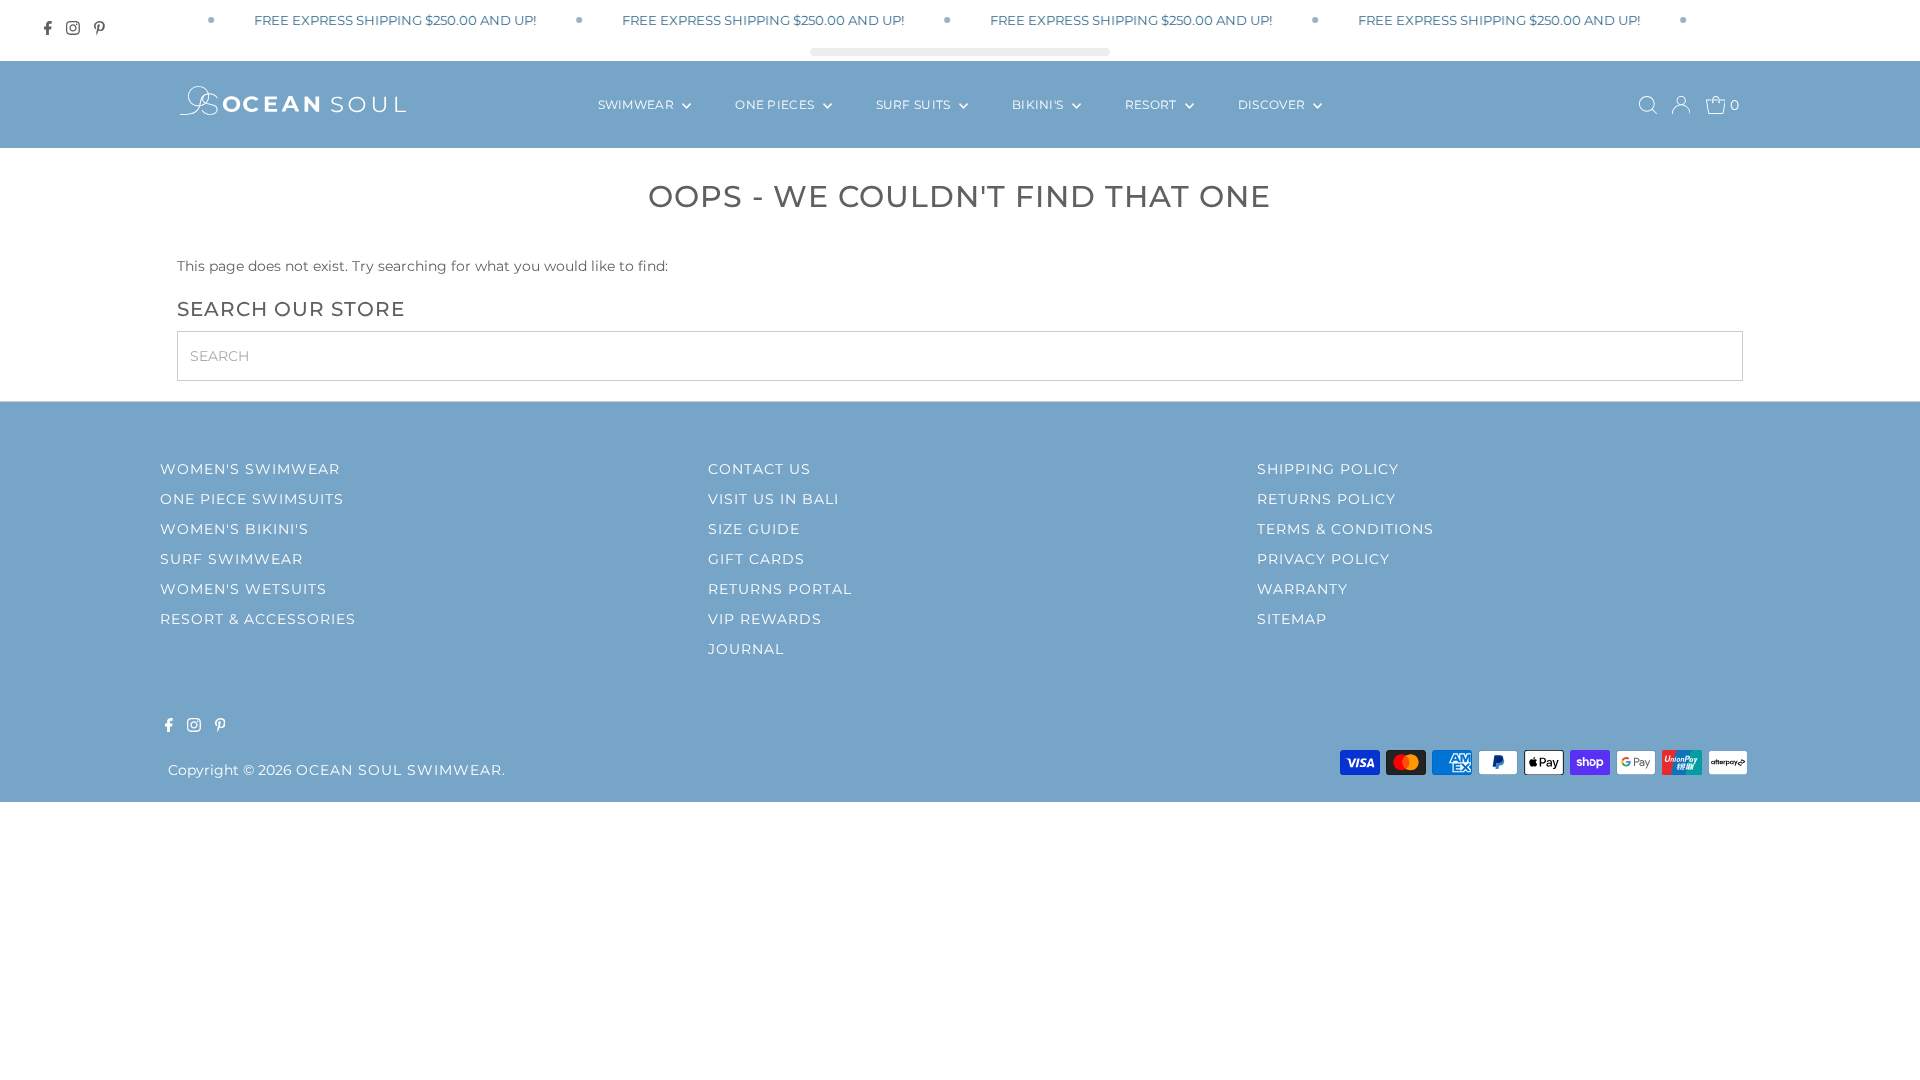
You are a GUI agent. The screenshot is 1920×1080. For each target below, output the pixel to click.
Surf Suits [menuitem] (915, 104)
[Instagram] (73, 28)
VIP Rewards (765, 619)
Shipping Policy (1328, 469)
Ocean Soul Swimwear (399, 770)
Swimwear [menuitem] (638, 104)
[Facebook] (48, 28)
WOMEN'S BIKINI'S (234, 529)
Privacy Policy (1323, 559)
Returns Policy (1326, 499)
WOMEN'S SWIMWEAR (250, 469)
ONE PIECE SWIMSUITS (252, 499)
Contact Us (759, 469)
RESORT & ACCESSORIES (258, 619)
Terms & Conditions (1345, 529)
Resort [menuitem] (1152, 104)
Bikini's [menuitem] (1039, 104)
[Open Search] (1648, 105)
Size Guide (754, 529)
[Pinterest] (99, 28)
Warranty (1302, 589)
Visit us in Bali (773, 499)
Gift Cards (756, 559)
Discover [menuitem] (1273, 104)
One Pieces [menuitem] (776, 104)
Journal (746, 649)
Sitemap (1292, 619)
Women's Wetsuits (243, 589)
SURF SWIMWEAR (231, 559)
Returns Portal (780, 589)
